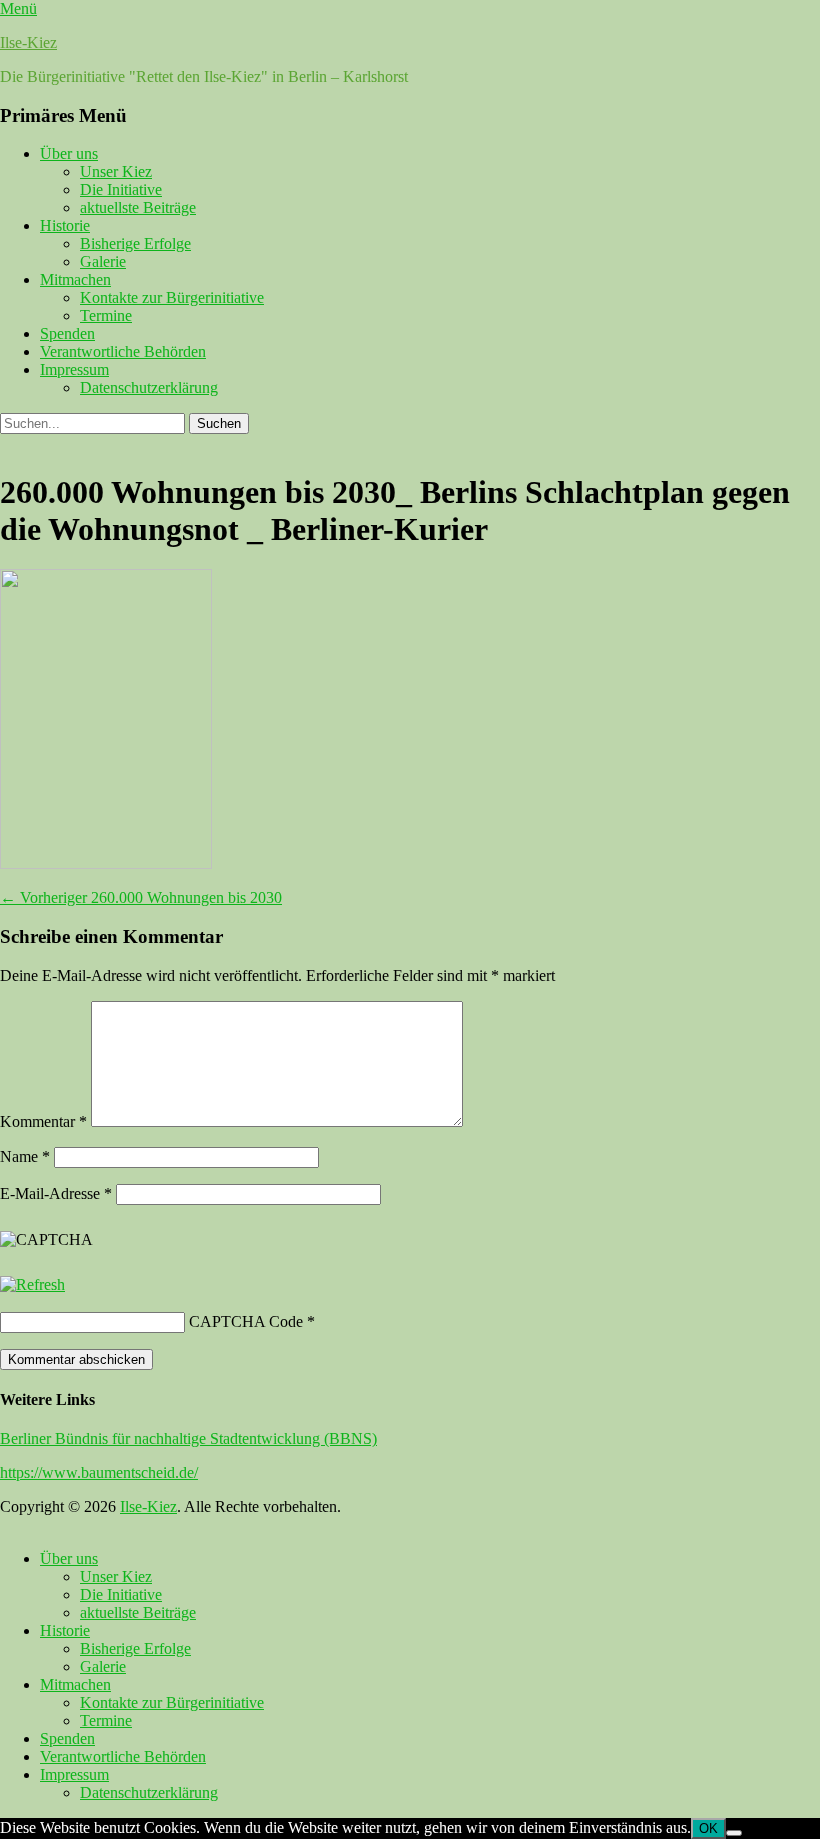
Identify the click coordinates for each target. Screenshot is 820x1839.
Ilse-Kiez (28, 42)
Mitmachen (75, 279)
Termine (106, 315)
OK (708, 1828)
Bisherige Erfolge (135, 243)
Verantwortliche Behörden (123, 351)
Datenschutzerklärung (149, 387)
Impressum (74, 369)
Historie (65, 225)
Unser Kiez (116, 171)
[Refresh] (32, 1284)
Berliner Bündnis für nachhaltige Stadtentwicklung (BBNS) (188, 1438)
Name (25, 1156)
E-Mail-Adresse (56, 1193)
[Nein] (734, 1833)
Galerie (103, 261)
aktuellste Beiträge (138, 207)
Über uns (69, 153)
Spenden (67, 333)
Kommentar (43, 1121)
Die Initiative (121, 189)
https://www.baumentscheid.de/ (99, 1472)
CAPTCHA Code (246, 1321)
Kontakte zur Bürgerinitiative (172, 297)
